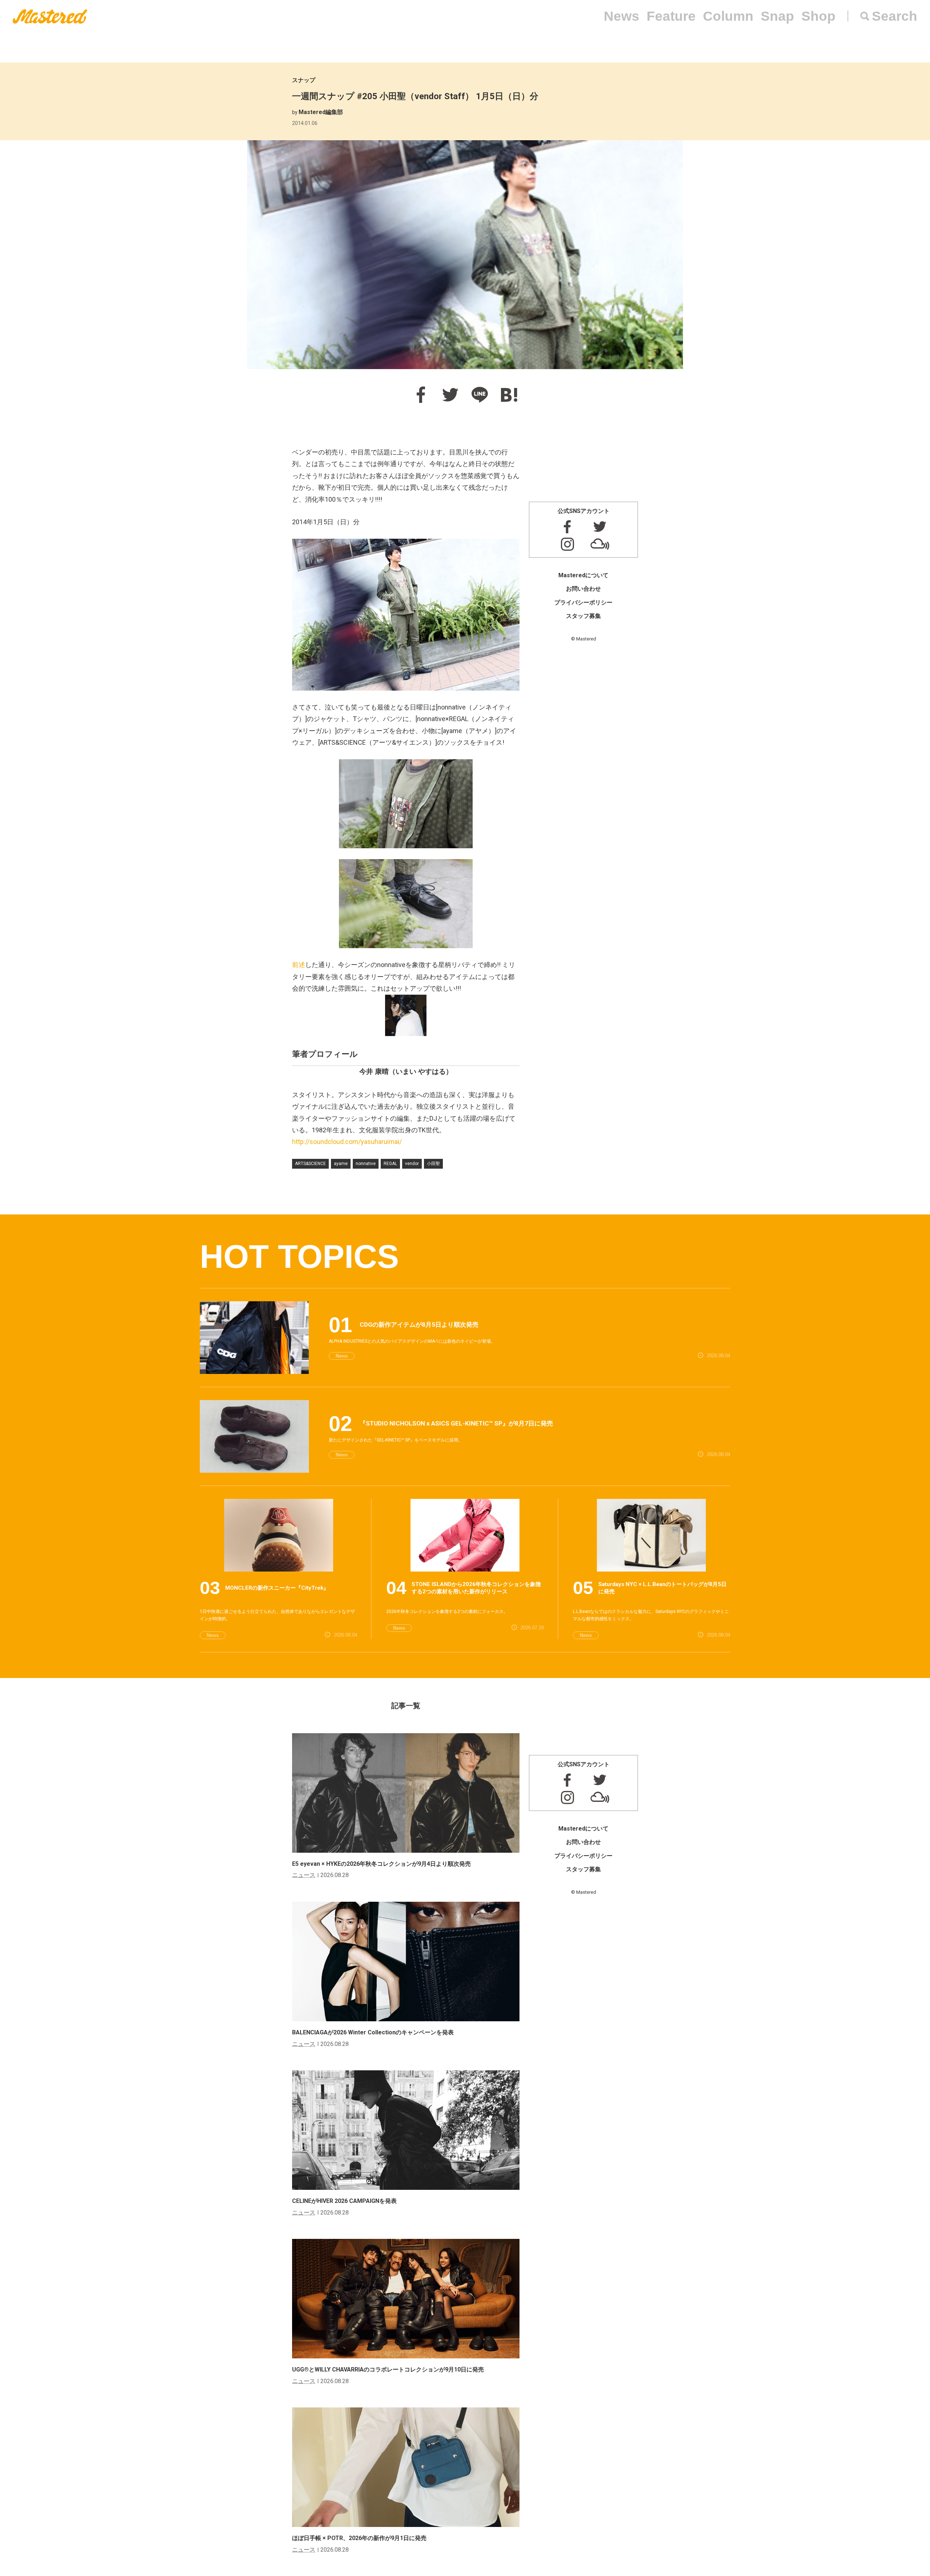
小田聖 (433, 1164)
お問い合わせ (583, 589)
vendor (412, 1164)
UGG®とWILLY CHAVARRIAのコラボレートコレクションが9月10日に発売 (388, 2369)
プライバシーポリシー (583, 602)
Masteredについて (583, 575)
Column (728, 16)
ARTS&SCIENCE (310, 1164)
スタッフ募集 (583, 616)
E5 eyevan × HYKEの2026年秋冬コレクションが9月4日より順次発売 (381, 1864)
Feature (671, 16)
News (622, 16)
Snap (777, 16)
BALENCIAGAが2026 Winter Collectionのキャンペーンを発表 (373, 2032)
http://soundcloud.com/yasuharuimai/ (347, 1142)
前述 (299, 965)
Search (895, 16)
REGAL (390, 1164)
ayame (341, 1164)
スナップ (304, 80)
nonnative (366, 1164)
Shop (818, 16)
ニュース (304, 1875)
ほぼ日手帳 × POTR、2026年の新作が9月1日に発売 (359, 2538)
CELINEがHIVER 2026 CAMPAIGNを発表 (344, 2201)
